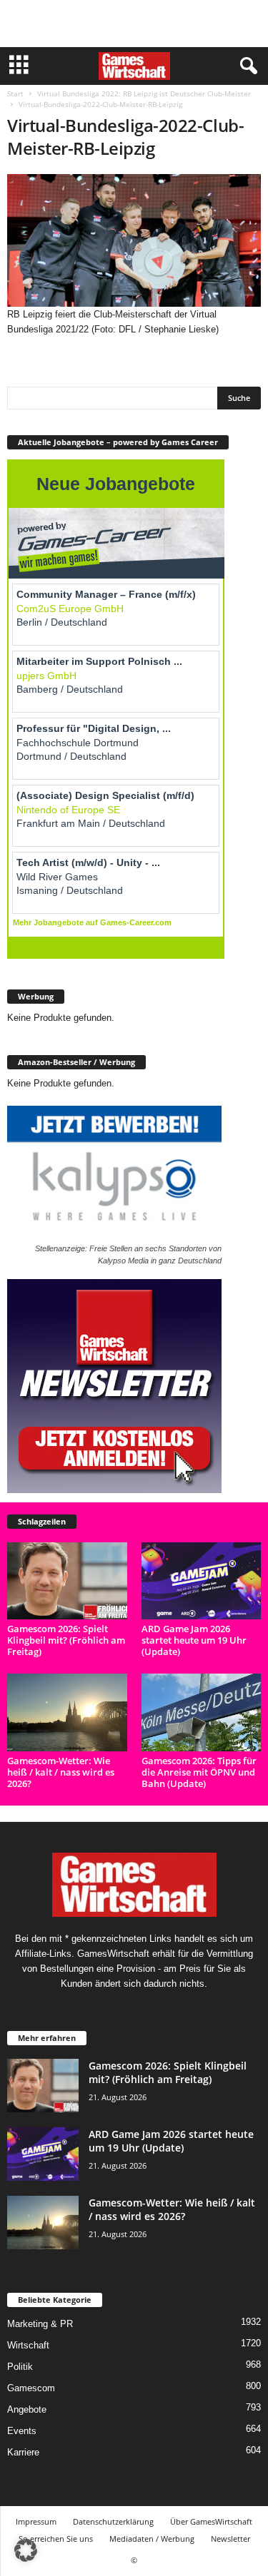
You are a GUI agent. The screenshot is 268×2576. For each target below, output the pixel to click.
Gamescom (31, 2388)
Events (22, 2431)
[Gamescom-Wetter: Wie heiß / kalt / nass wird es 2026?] (67, 1712)
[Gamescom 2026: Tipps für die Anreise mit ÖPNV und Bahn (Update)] (202, 1712)
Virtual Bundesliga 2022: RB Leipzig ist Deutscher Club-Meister (144, 93)
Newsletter (230, 2539)
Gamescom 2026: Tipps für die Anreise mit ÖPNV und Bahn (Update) (199, 1772)
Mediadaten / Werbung (152, 2539)
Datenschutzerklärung (113, 2521)
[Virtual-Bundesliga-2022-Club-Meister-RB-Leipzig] (134, 240)
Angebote (27, 2409)
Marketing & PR (40, 2324)
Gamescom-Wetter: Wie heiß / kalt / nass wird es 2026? (61, 1772)
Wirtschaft (28, 2345)
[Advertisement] (134, 24)
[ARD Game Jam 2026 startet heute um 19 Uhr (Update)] (202, 1581)
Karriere (23, 2452)
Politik (20, 2367)
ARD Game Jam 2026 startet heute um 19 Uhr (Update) (194, 1640)
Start (15, 93)
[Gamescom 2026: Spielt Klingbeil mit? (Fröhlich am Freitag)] (67, 1581)
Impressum (36, 2521)
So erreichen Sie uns (56, 2539)
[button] (26, 2550)
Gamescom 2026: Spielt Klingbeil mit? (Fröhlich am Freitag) (66, 1640)
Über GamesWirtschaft (211, 2521)
